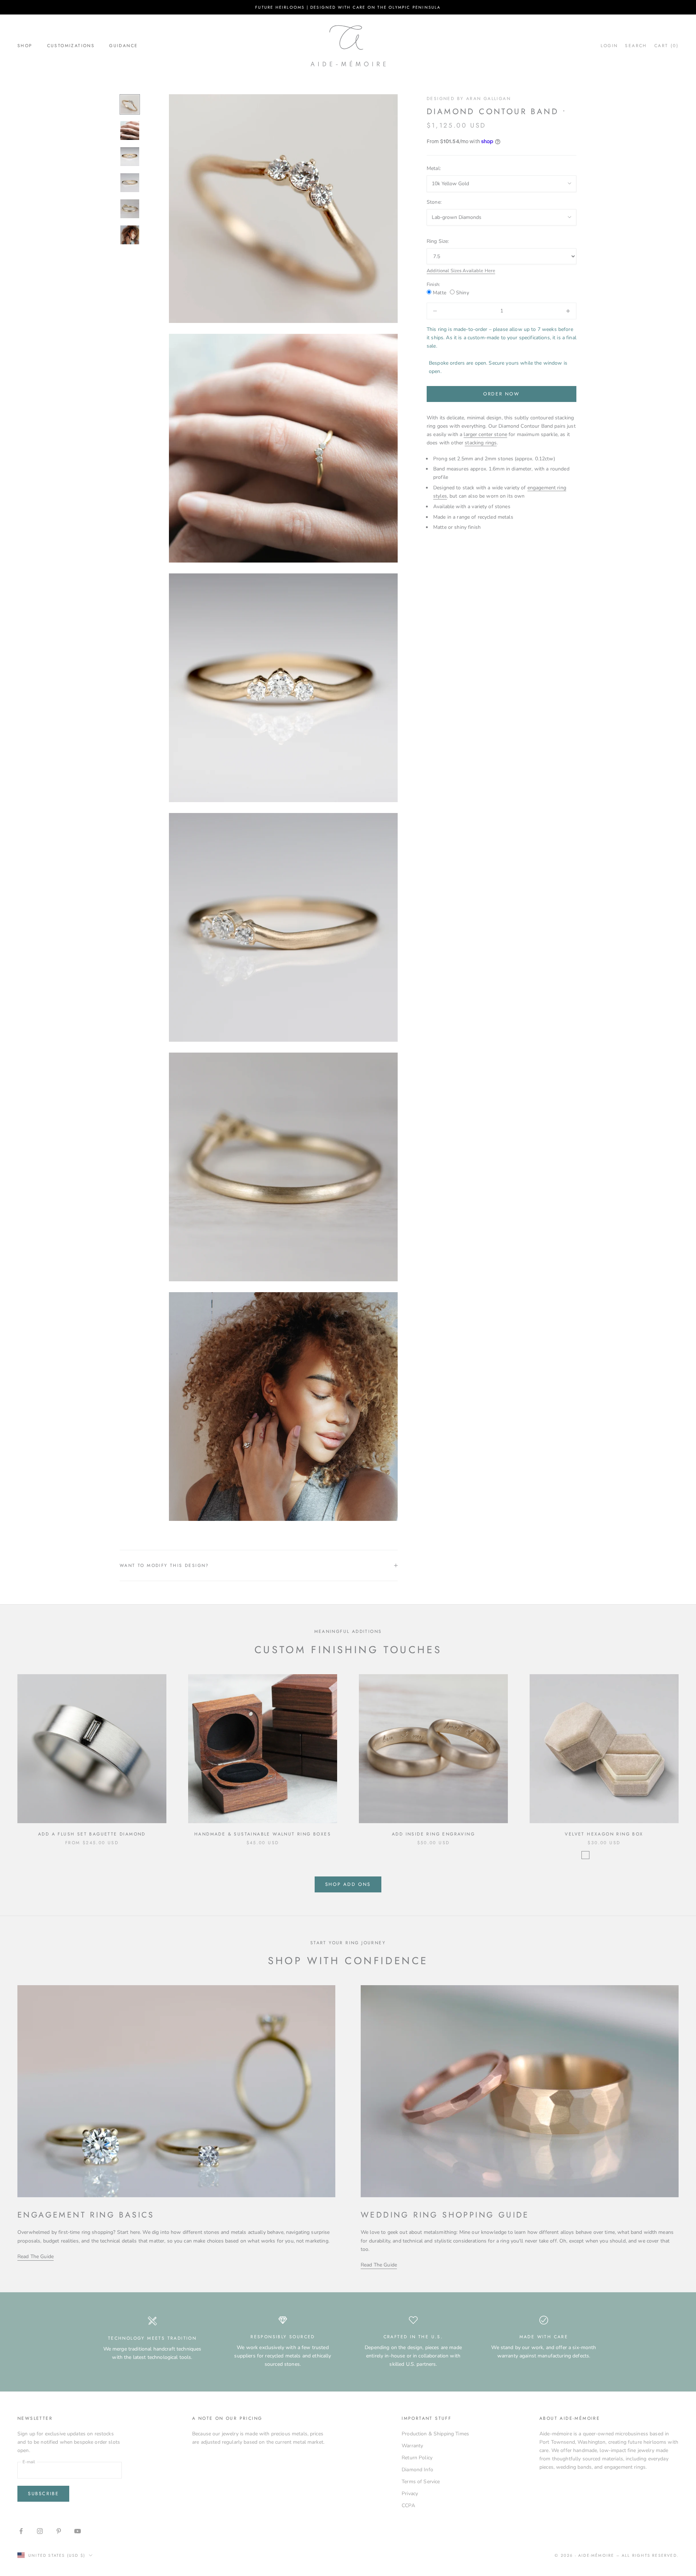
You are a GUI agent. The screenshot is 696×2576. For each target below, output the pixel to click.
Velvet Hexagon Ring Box (604, 1834)
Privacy (410, 2494)
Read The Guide (36, 2256)
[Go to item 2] (130, 130)
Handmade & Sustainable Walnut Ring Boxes (263, 1834)
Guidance (123, 46)
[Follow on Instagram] (40, 2531)
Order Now (501, 394)
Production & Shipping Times (435, 2434)
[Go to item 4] (130, 183)
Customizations (71, 46)
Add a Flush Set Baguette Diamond (92, 1834)
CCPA (408, 2506)
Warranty (412, 2446)
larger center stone (485, 434)
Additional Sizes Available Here (461, 271)
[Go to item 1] (130, 104)
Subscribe (43, 2494)
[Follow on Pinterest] (59, 2531)
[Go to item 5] (130, 209)
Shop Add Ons (348, 1884)
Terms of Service (421, 2482)
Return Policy (417, 2458)
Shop (25, 46)
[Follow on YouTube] (78, 2531)
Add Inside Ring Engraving (433, 1834)
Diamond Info (417, 2470)
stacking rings (481, 443)
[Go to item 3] (130, 157)
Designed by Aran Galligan (469, 99)
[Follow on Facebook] (21, 2531)
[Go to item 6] (130, 235)
